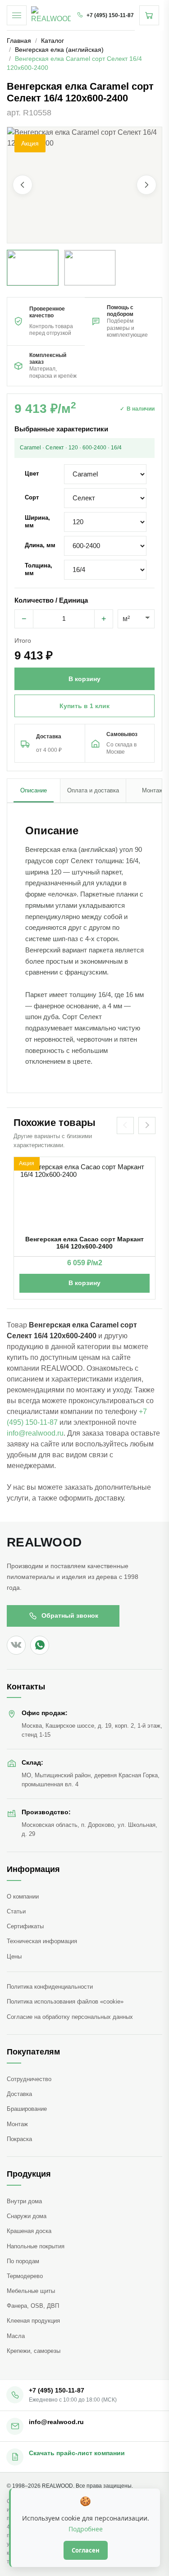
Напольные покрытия (36, 2246)
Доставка (19, 2094)
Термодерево (25, 2276)
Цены (14, 1956)
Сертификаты (25, 1926)
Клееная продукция (33, 2321)
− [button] (24, 619)
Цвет (32, 474)
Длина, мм (40, 545)
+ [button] (104, 619)
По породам (23, 2261)
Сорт (32, 497)
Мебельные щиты (31, 2291)
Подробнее (86, 2529)
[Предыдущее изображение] (23, 185)
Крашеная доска (29, 2231)
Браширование (27, 2109)
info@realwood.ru (35, 1433)
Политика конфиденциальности (50, 1987)
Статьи (16, 1911)
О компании (23, 1897)
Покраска (19, 2139)
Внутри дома (24, 2201)
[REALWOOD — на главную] (51, 15)
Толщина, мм (39, 569)
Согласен (86, 2550)
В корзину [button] (84, 679)
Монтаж (17, 2124)
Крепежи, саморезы (34, 2351)
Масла (16, 2336)
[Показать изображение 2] (90, 268)
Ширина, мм (37, 521)
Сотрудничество (29, 2079)
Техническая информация (42, 1941)
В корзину (84, 1283)
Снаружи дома (27, 2216)
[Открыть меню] (17, 15)
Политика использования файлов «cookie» (65, 2002)
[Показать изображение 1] (33, 268)
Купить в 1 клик (84, 706)
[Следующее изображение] (146, 185)
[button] (84, 185)
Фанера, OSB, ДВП (33, 2306)
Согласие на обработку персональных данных (70, 2017)
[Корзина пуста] (149, 15)
